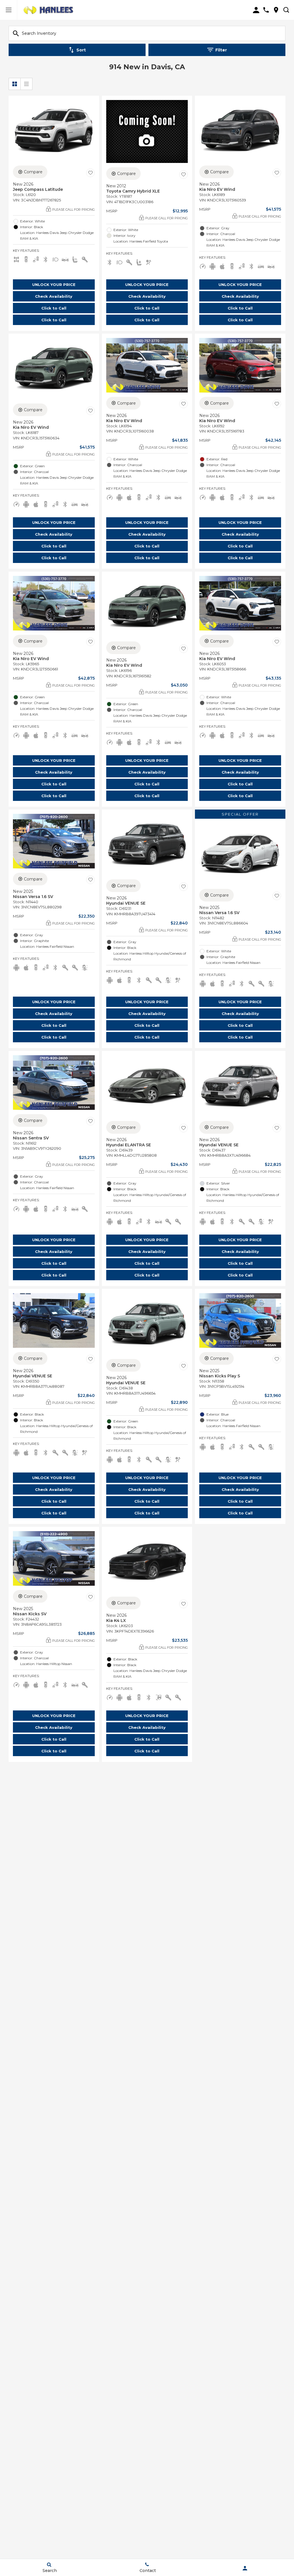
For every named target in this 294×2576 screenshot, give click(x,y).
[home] (49, 10)
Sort (81, 50)
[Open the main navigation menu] (9, 10)
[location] (276, 10)
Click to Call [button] (54, 308)
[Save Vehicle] (90, 173)
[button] (54, 284)
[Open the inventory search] (286, 10)
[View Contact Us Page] (266, 10)
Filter (221, 50)
